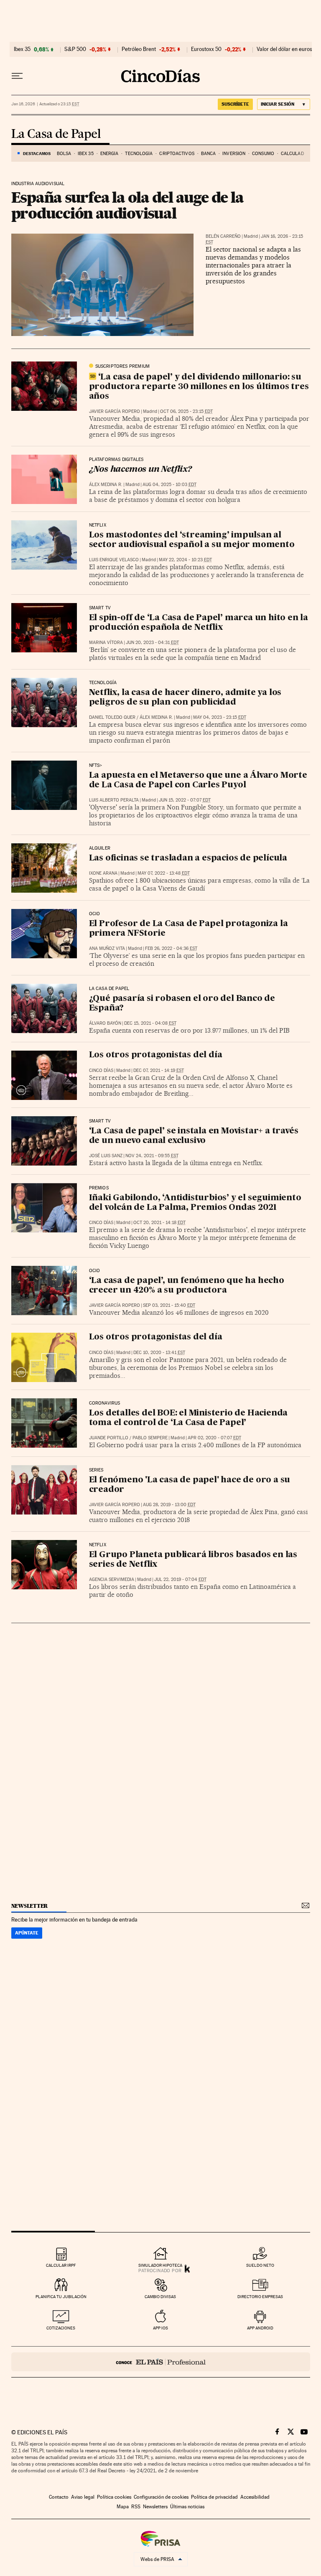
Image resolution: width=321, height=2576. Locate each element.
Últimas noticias (187, 2507)
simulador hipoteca (160, 2265)
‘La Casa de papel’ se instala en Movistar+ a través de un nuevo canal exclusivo (194, 1136)
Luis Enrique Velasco (114, 560)
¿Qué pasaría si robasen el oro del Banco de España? (182, 1004)
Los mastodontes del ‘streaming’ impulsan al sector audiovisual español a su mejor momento (192, 540)
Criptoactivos (177, 154)
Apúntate (27, 1933)
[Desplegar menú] (17, 76)
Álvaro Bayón (105, 1023)
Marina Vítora (106, 643)
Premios (99, 1188)
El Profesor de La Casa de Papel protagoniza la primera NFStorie (189, 929)
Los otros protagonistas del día (156, 1055)
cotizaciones (61, 2328)
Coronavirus (105, 1403)
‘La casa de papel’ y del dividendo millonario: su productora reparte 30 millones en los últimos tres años (199, 387)
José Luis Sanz (106, 1156)
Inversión (234, 154)
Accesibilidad (255, 2497)
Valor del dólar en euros (284, 49)
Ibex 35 (22, 49)
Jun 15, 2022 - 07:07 (185, 800)
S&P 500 (75, 49)
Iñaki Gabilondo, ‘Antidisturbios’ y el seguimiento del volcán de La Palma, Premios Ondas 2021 (195, 1203)
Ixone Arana (103, 873)
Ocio (95, 914)
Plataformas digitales (116, 460)
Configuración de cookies (161, 2497)
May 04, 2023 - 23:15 (220, 717)
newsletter (30, 1906)
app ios (160, 2328)
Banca (209, 154)
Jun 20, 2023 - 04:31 (152, 643)
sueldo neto (260, 2265)
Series (96, 1470)
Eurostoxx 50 (206, 49)
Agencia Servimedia (112, 1579)
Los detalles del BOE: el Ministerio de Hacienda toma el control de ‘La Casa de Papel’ (189, 1418)
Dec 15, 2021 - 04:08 (150, 1023)
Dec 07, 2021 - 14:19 (159, 1070)
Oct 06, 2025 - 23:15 (186, 411)
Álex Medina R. (106, 485)
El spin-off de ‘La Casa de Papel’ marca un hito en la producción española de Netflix (199, 623)
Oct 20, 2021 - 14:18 (159, 1223)
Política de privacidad (214, 2497)
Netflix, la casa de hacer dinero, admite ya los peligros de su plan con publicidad (185, 698)
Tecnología (139, 154)
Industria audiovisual (38, 184)
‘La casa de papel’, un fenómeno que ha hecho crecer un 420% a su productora (187, 1286)
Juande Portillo (109, 1438)
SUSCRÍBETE (235, 104)
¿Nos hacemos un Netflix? (140, 470)
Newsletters (155, 2507)
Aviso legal (83, 2497)
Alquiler (100, 848)
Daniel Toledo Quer (112, 717)
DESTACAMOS (37, 153)
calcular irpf (61, 2265)
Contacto (59, 2497)
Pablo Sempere (150, 1438)
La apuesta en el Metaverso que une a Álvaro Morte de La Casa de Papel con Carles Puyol (198, 780)
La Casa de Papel (56, 134)
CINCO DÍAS (101, 1070)
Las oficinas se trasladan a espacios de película (188, 858)
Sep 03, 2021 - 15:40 (169, 1305)
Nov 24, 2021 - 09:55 (152, 1156)
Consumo (263, 154)
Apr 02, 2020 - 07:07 (214, 1438)
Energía (110, 154)
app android (260, 2328)
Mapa (123, 2507)
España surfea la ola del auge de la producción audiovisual (127, 205)
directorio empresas (260, 2297)
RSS (136, 2507)
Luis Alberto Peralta (114, 800)
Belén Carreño (223, 236)
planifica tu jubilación (61, 2297)
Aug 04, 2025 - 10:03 (169, 485)
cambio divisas (160, 2297)
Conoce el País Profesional (161, 2362)
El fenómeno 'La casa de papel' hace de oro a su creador (190, 1485)
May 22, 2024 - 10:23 (185, 560)
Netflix (98, 525)
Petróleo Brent (139, 49)
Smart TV (100, 608)
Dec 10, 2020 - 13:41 (159, 1353)
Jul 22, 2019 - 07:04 (180, 1579)
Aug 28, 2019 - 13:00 (169, 1505)
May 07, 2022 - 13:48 (164, 873)
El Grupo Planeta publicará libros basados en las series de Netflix (193, 1560)
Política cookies (114, 2497)
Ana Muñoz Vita (107, 948)
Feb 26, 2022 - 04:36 (171, 948)
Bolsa (64, 154)
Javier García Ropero (115, 411)
